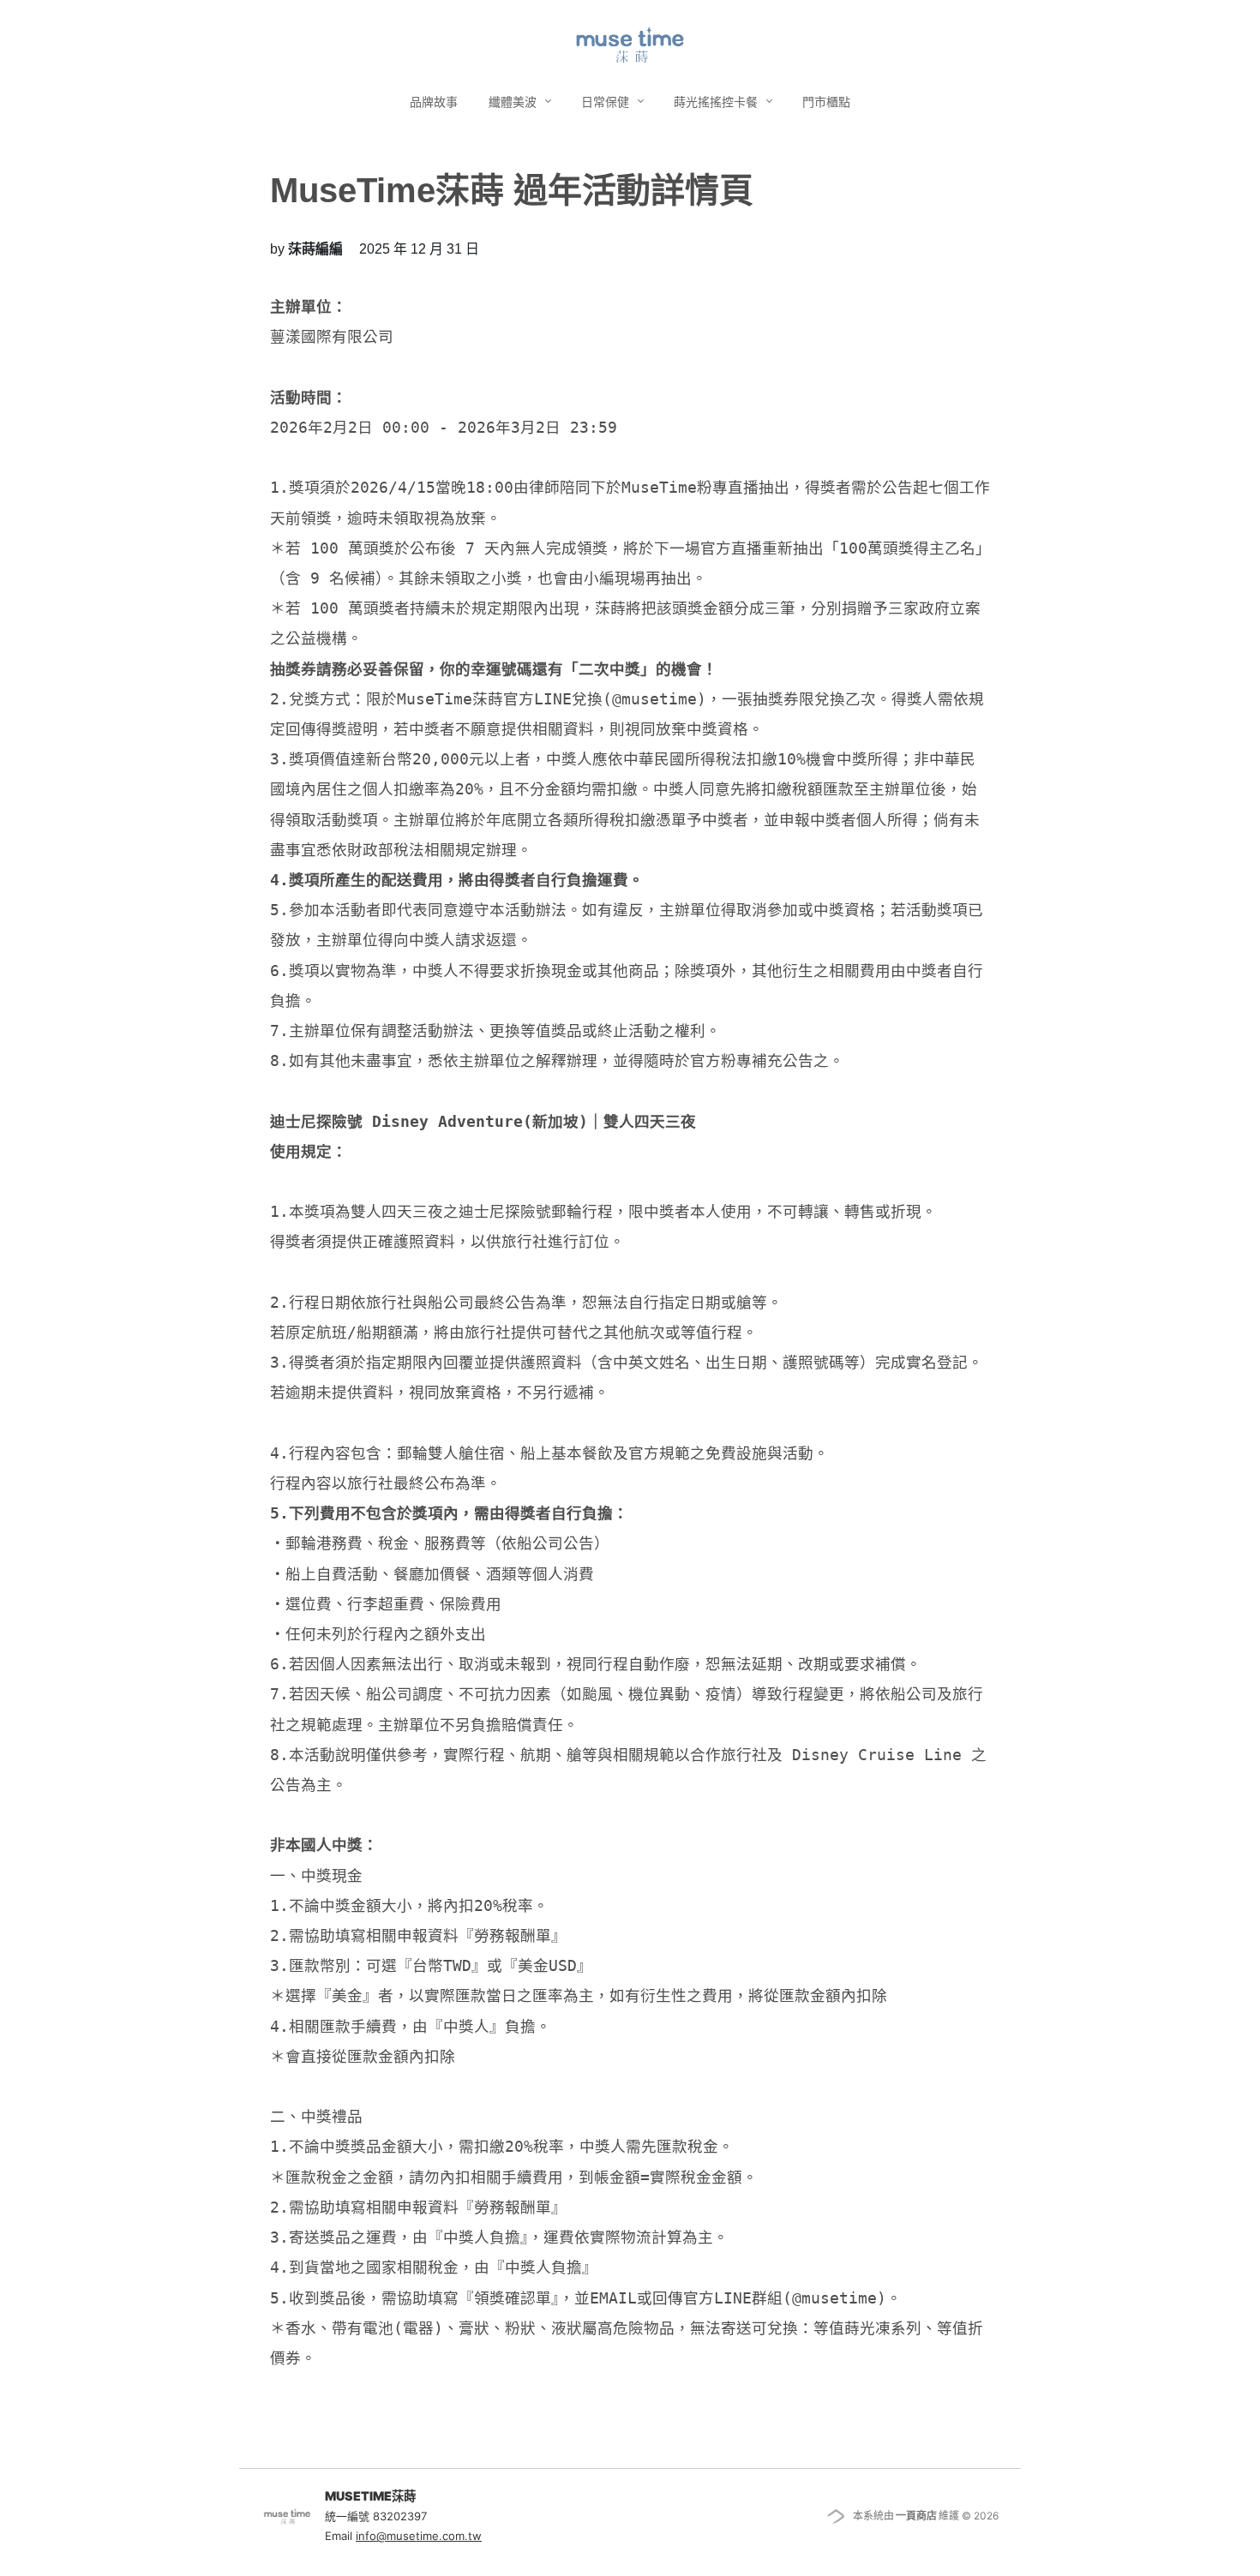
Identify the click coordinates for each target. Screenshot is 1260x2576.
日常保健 (607, 102)
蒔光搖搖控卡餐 (717, 102)
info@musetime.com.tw (419, 2536)
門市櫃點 (826, 102)
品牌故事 (434, 102)
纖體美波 (514, 102)
